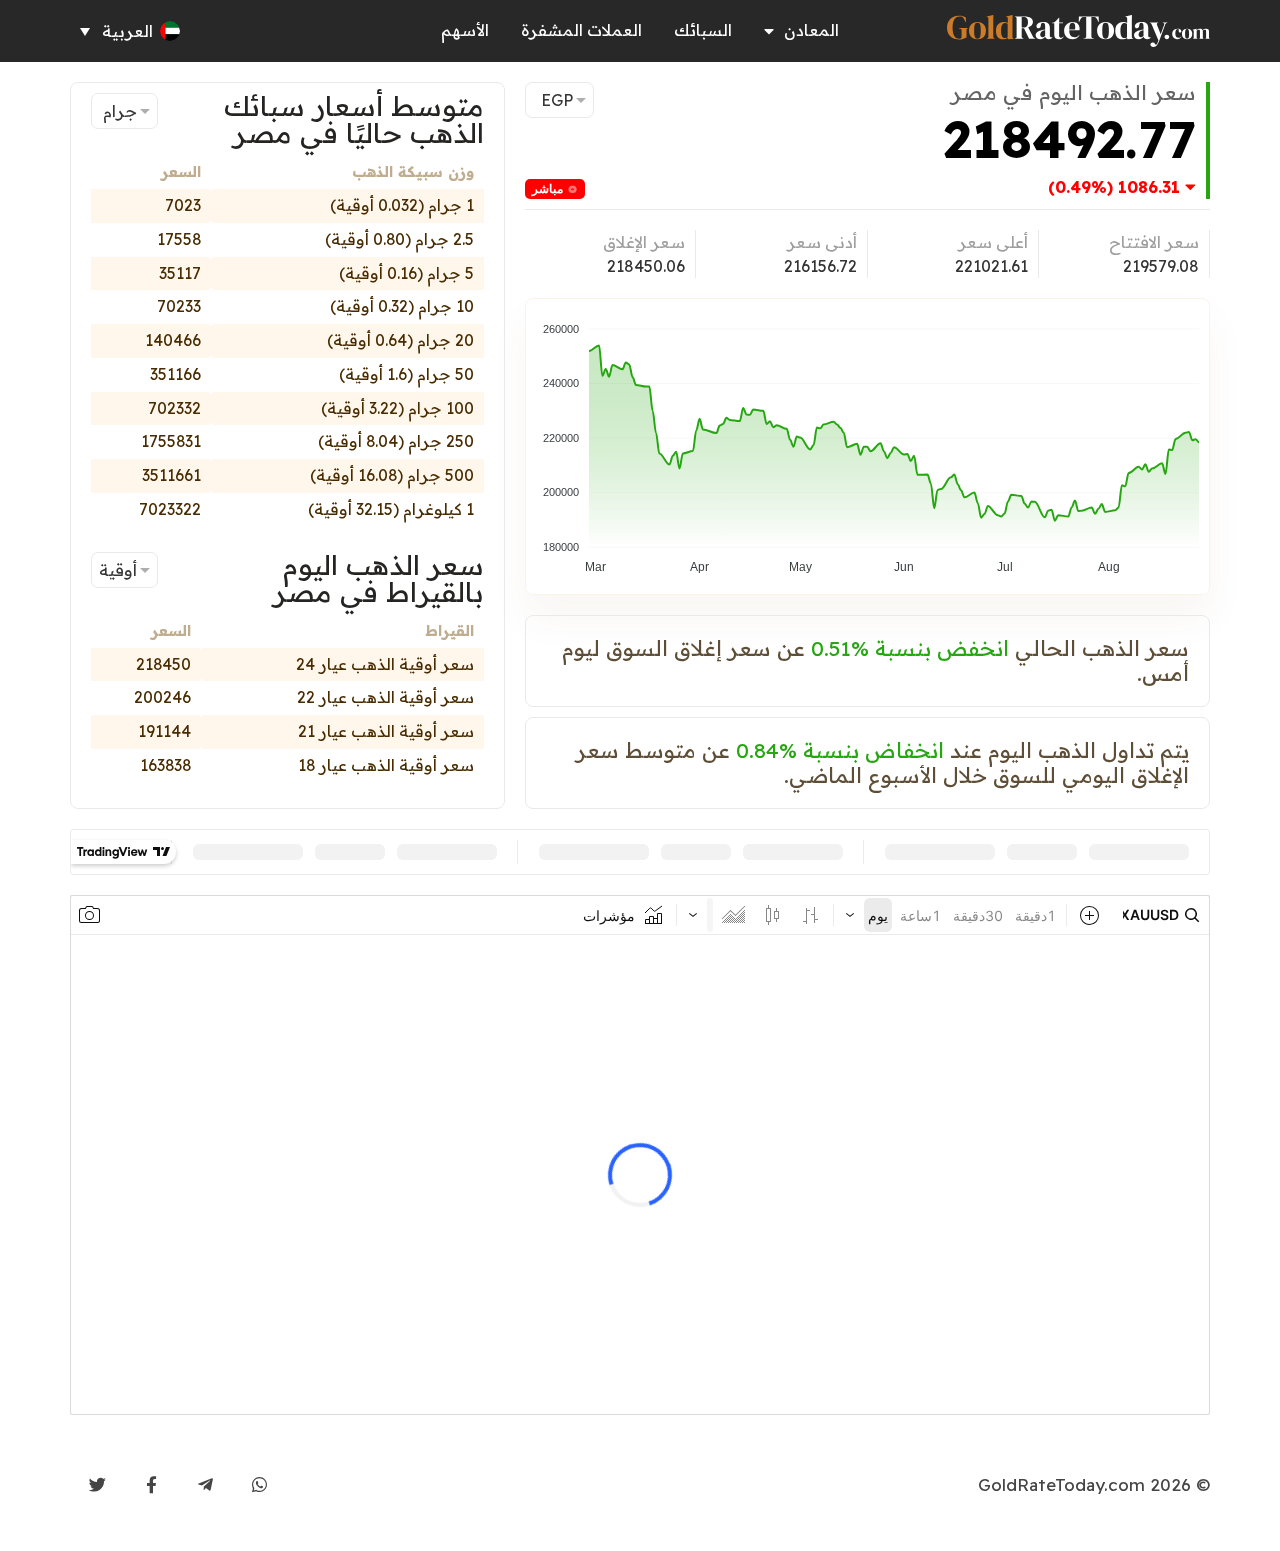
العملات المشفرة (581, 30)
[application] (867, 439)
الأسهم (465, 30)
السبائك (703, 30)
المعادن (811, 30)
